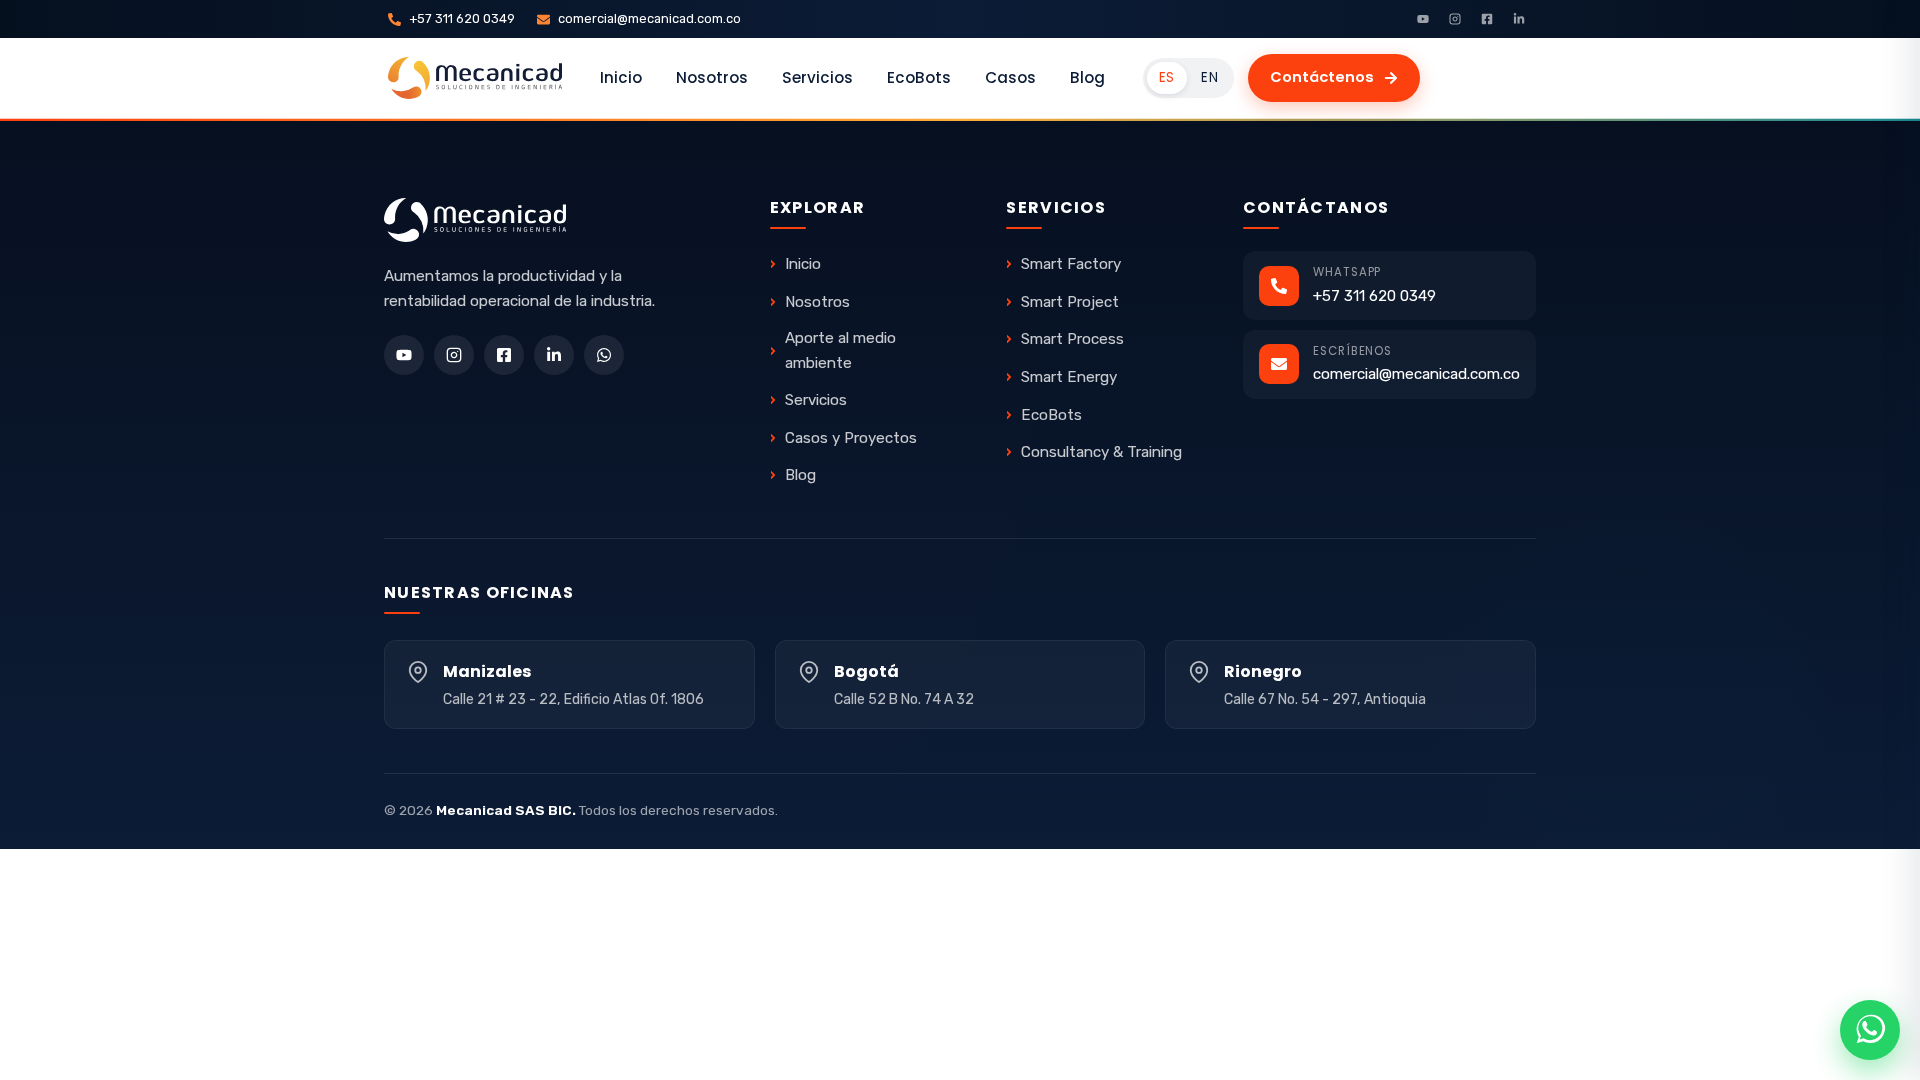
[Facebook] (1487, 19)
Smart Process (1072, 339)
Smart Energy (1069, 377)
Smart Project (1070, 302)
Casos (1010, 77)
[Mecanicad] (475, 78)
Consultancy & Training (1101, 452)
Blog (1087, 77)
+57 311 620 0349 (462, 18)
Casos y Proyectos (851, 438)
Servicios (817, 77)
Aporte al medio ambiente (840, 350)
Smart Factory (1071, 264)
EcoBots (919, 77)
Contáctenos (1322, 77)
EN (1209, 77)
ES (1167, 77)
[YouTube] (1423, 19)
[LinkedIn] (1519, 19)
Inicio (621, 77)
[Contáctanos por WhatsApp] (1870, 1030)
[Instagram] (1455, 19)
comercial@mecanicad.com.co (649, 18)
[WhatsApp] (604, 355)
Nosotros (712, 77)
